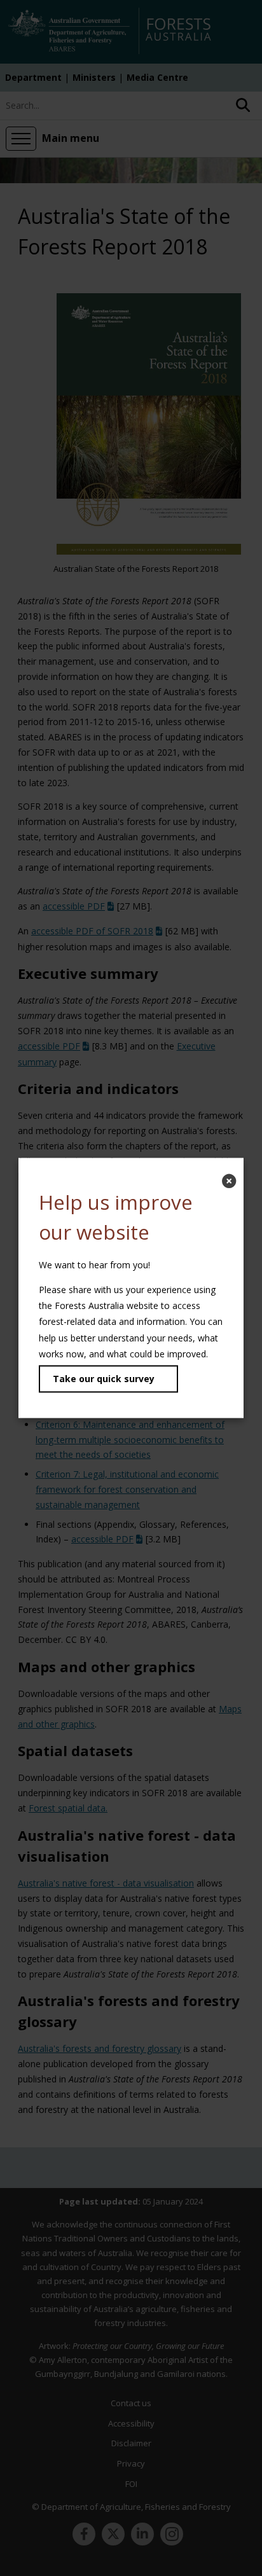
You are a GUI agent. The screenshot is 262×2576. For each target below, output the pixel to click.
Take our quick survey (104, 1379)
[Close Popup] (229, 1181)
